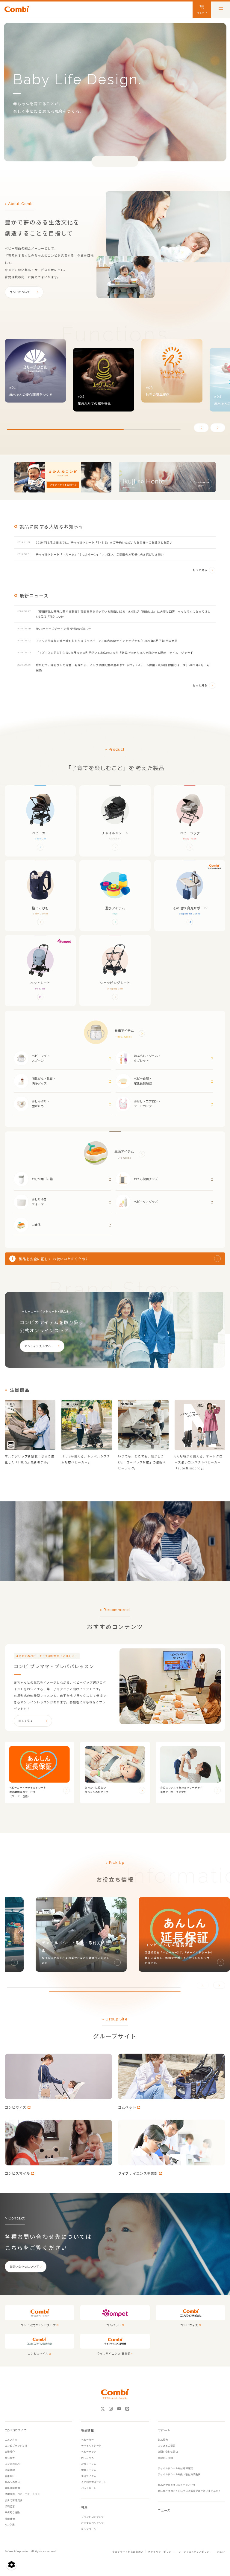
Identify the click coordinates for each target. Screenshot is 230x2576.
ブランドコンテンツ (93, 2517)
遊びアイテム (89, 2464)
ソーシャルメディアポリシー (195, 2552)
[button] (201, 428)
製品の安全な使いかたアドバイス (177, 2485)
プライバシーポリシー (161, 2552)
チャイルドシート (91, 2446)
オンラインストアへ (38, 1346)
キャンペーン (89, 2529)
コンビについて (20, 292)
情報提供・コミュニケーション (22, 2494)
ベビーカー (87, 2440)
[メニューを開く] (221, 9)
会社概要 (10, 2458)
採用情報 (10, 2518)
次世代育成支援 (14, 2500)
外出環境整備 (12, 2488)
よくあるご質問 (167, 2446)
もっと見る (200, 570)
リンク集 (10, 2524)
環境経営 (10, 2506)
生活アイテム (89, 2476)
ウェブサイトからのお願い (128, 2552)
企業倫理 (10, 2470)
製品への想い (12, 2482)
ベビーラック (89, 2452)
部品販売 (163, 2440)
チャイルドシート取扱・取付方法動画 (179, 2474)
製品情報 (87, 2430)
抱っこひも (87, 2458)
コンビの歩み (12, 2464)
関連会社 (10, 2476)
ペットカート (89, 2488)
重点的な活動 (12, 2512)
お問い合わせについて (24, 2267)
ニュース (164, 2510)
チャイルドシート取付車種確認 (175, 2468)
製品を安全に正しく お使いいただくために (54, 1259)
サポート (164, 2430)
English (221, 2552)
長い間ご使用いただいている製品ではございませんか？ (189, 2491)
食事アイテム (89, 2470)
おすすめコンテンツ (93, 2523)
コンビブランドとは (16, 2446)
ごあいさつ (11, 2440)
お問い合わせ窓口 (168, 2452)
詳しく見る (26, 1721)
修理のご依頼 (165, 2458)
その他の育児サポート (94, 2482)
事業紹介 (10, 2452)
